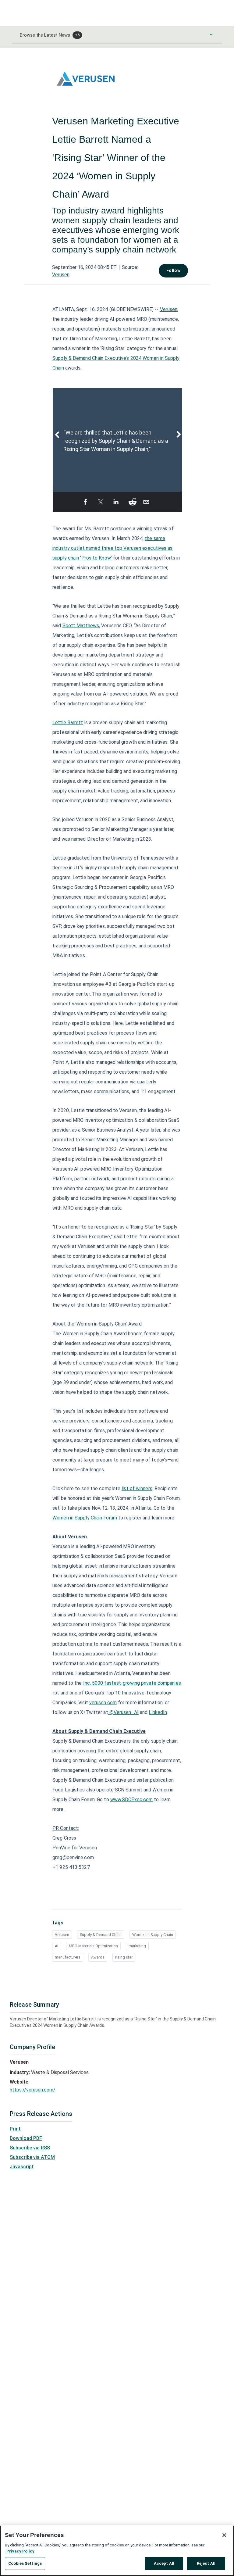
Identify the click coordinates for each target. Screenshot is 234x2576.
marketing (137, 1946)
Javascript (22, 2167)
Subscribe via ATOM (32, 2157)
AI (57, 1946)
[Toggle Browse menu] (211, 34)
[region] (117, 2551)
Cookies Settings (25, 2563)
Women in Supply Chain (153, 1935)
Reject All (206, 2563)
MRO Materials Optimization (93, 1946)
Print (15, 2129)
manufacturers (68, 1957)
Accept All (164, 2563)
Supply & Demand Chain (101, 1935)
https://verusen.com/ (33, 2090)
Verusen (61, 275)
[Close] (224, 2535)
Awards (98, 1957)
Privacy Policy (20, 2551)
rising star (124, 1957)
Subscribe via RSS (30, 2148)
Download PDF (26, 2138)
